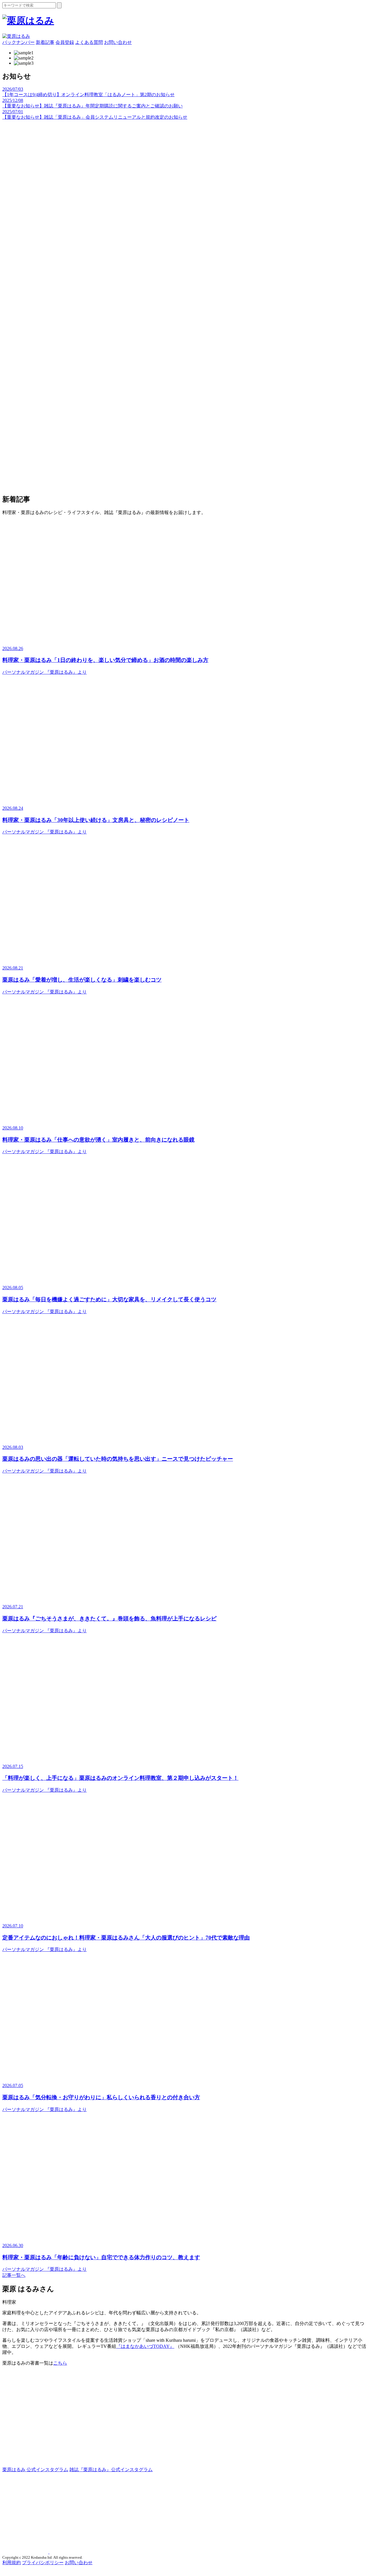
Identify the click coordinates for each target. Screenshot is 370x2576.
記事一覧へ (14, 2275)
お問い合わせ (118, 42)
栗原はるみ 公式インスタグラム (35, 2470)
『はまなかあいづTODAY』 (145, 2346)
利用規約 (12, 2563)
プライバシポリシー (43, 2563)
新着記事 (45, 42)
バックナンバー (18, 42)
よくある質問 (89, 42)
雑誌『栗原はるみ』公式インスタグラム (111, 2470)
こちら (60, 2363)
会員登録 (65, 42)
